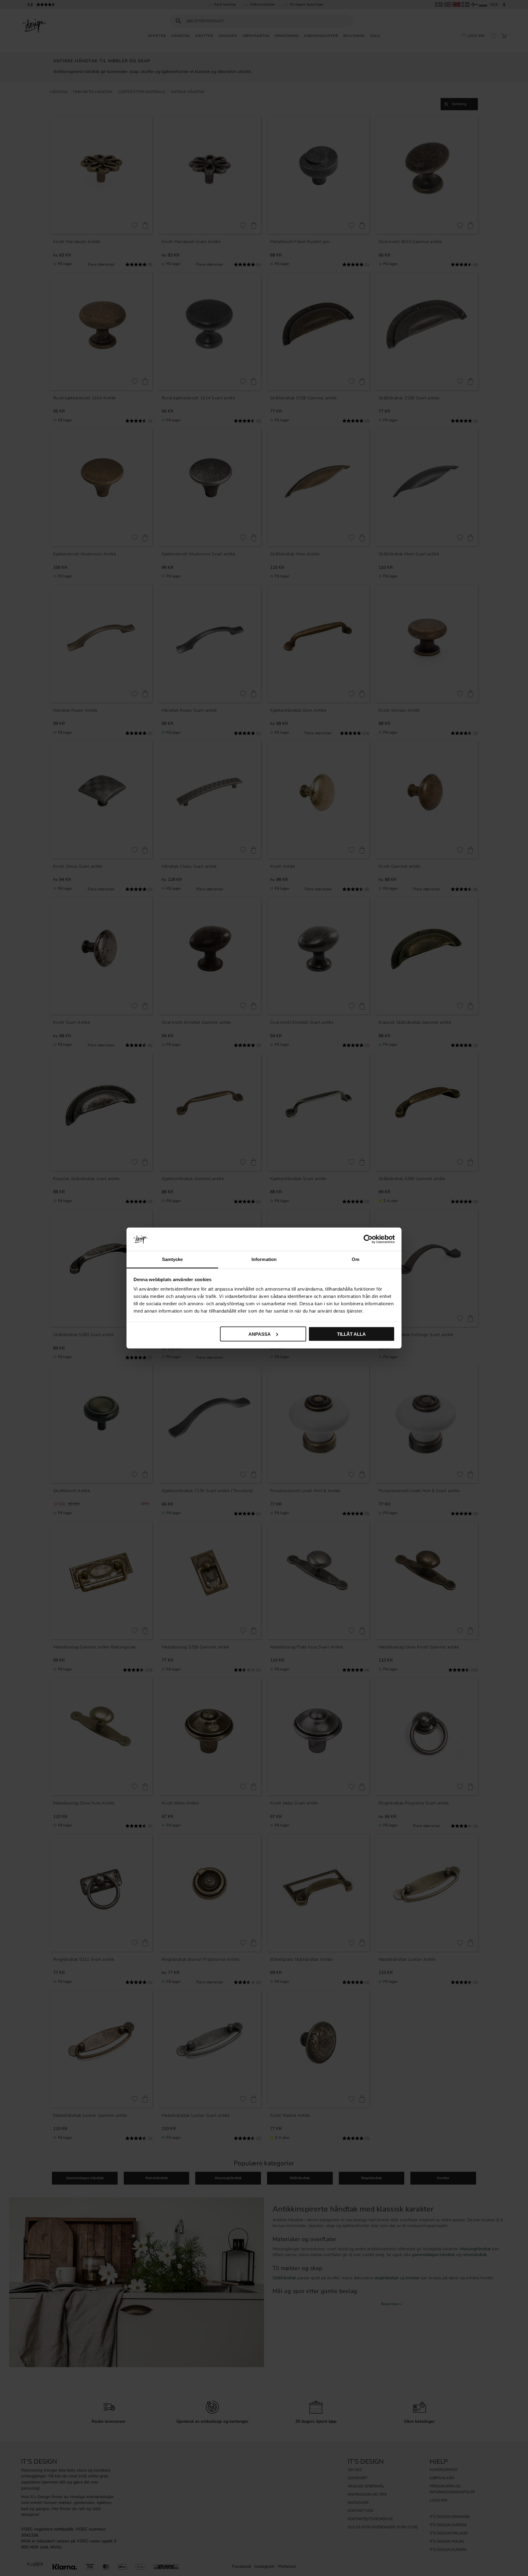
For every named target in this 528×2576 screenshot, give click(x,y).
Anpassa (260, 1334)
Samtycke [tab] (172, 1259)
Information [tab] (264, 1259)
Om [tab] (356, 1259)
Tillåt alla (351, 1334)
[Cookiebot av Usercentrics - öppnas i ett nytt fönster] (368, 1239)
